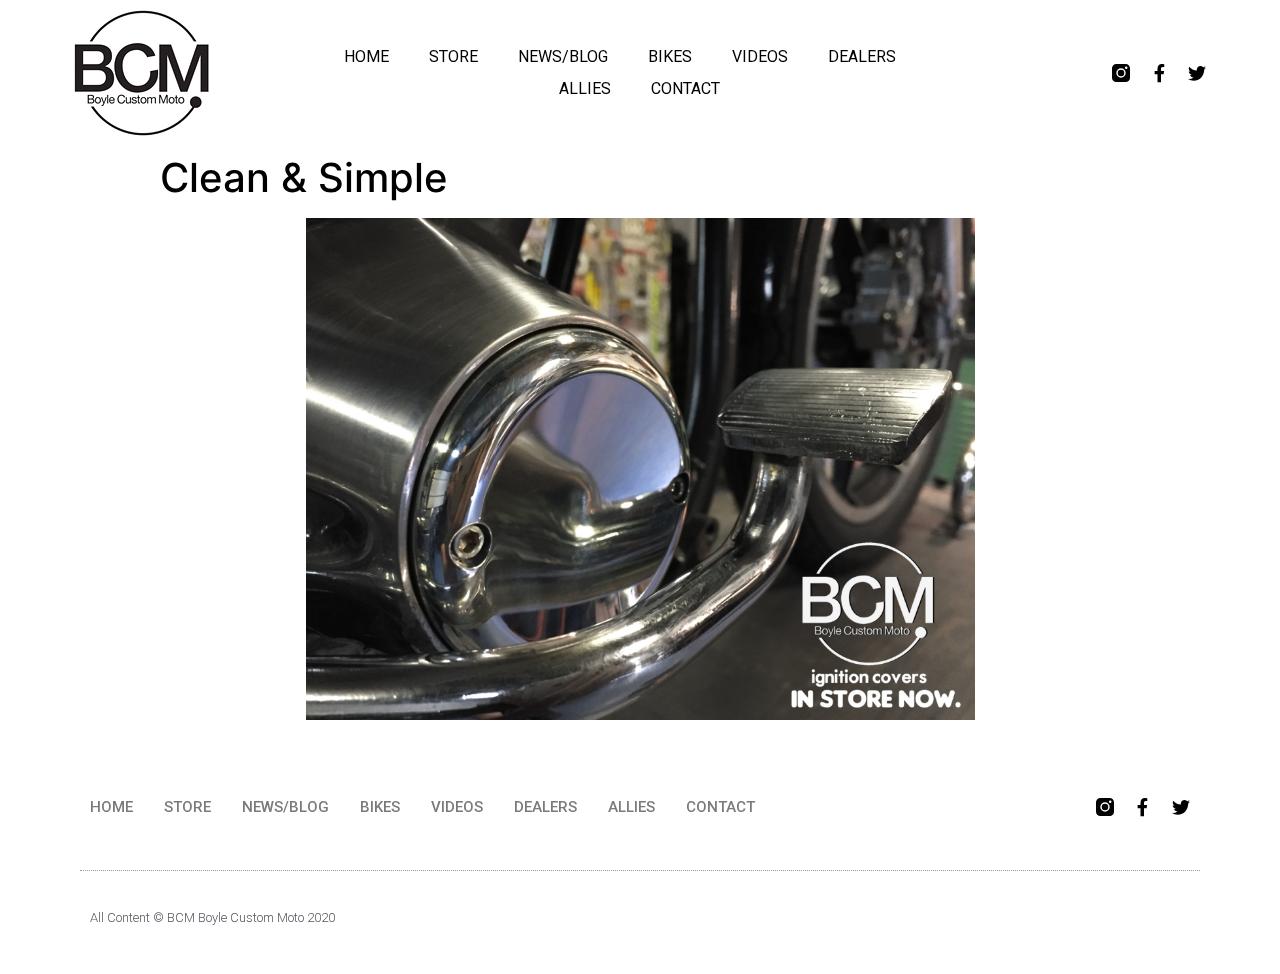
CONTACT (685, 88)
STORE (453, 56)
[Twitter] (1197, 73)
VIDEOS (760, 56)
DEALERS (862, 56)
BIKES (670, 56)
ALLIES (585, 88)
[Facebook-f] (1159, 73)
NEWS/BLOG (563, 56)
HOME (366, 56)
